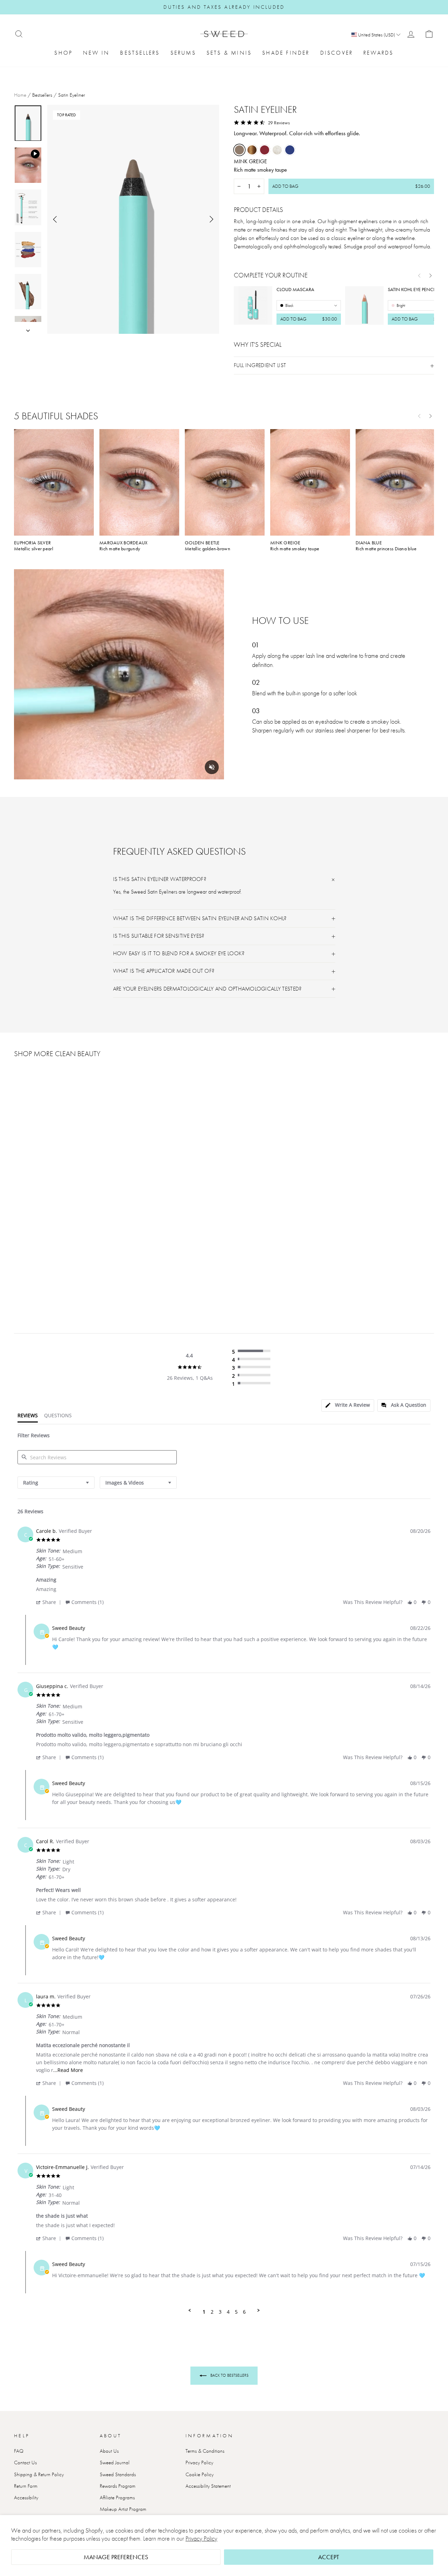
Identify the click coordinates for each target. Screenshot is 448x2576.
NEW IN (96, 53)
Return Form (26, 2486)
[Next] (430, 275)
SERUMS (183, 53)
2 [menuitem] (212, 2312)
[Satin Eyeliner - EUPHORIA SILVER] (47, 1242)
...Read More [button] (68, 2070)
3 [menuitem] (220, 2312)
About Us (109, 2451)
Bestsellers (42, 95)
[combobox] (56, 1483)
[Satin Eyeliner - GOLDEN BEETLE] (28, 1242)
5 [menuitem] (236, 2312)
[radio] (253, 1351)
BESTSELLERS (140, 53)
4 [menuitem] (228, 2312)
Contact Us (25, 2463)
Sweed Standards (118, 2474)
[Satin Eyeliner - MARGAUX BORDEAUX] (38, 1242)
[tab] (348, 1406)
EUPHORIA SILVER (277, 150)
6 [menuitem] (244, 2312)
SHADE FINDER (286, 53)
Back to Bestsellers (229, 2375)
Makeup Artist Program (123, 2509)
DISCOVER (337, 53)
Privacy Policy (201, 2538)
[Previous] (419, 275)
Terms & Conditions (205, 2451)
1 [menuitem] (204, 2312)
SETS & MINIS (229, 53)
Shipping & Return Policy (39, 2474)
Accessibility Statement (208, 2486)
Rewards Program (118, 2486)
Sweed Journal (115, 2463)
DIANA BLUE (290, 150)
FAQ (19, 2451)
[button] (50, 1602)
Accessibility (26, 2498)
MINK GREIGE (239, 150)
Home (20, 95)
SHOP (63, 53)
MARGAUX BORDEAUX (265, 150)
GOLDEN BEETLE (252, 150)
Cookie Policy (199, 2474)
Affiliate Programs (117, 2498)
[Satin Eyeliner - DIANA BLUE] (57, 1242)
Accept (329, 2557)
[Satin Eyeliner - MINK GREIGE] (19, 1242)
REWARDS (378, 53)
